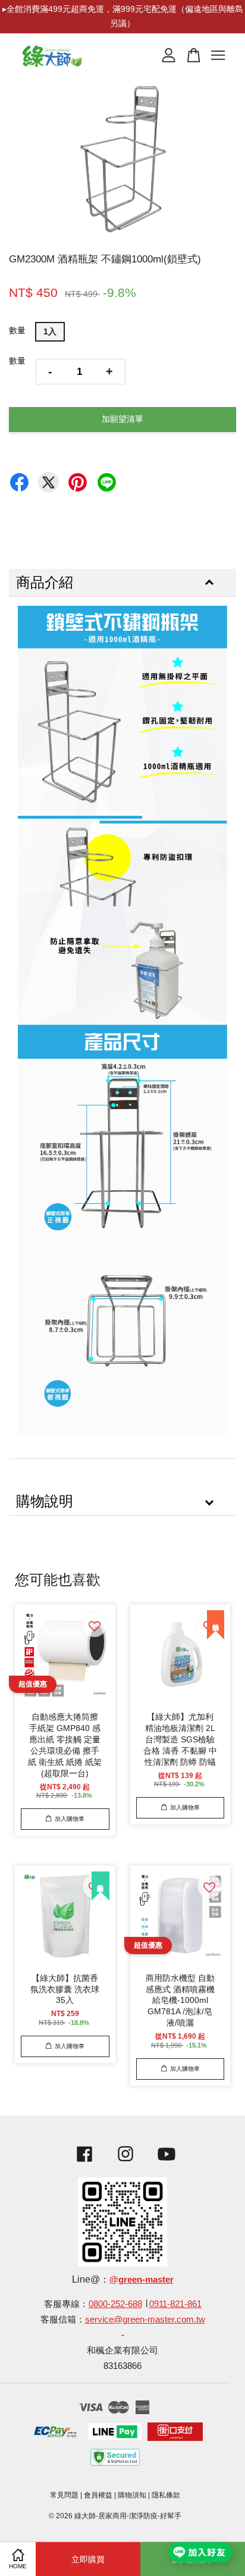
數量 (17, 330)
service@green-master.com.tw (145, 2319)
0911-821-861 (175, 2304)
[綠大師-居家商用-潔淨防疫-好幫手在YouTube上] (167, 2163)
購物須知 (132, 2495)
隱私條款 (166, 2495)
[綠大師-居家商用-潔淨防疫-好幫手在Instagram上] (125, 2163)
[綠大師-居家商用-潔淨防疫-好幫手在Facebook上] (81, 2163)
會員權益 (98, 2495)
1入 (50, 331)
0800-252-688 (115, 2304)
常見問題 (64, 2495)
